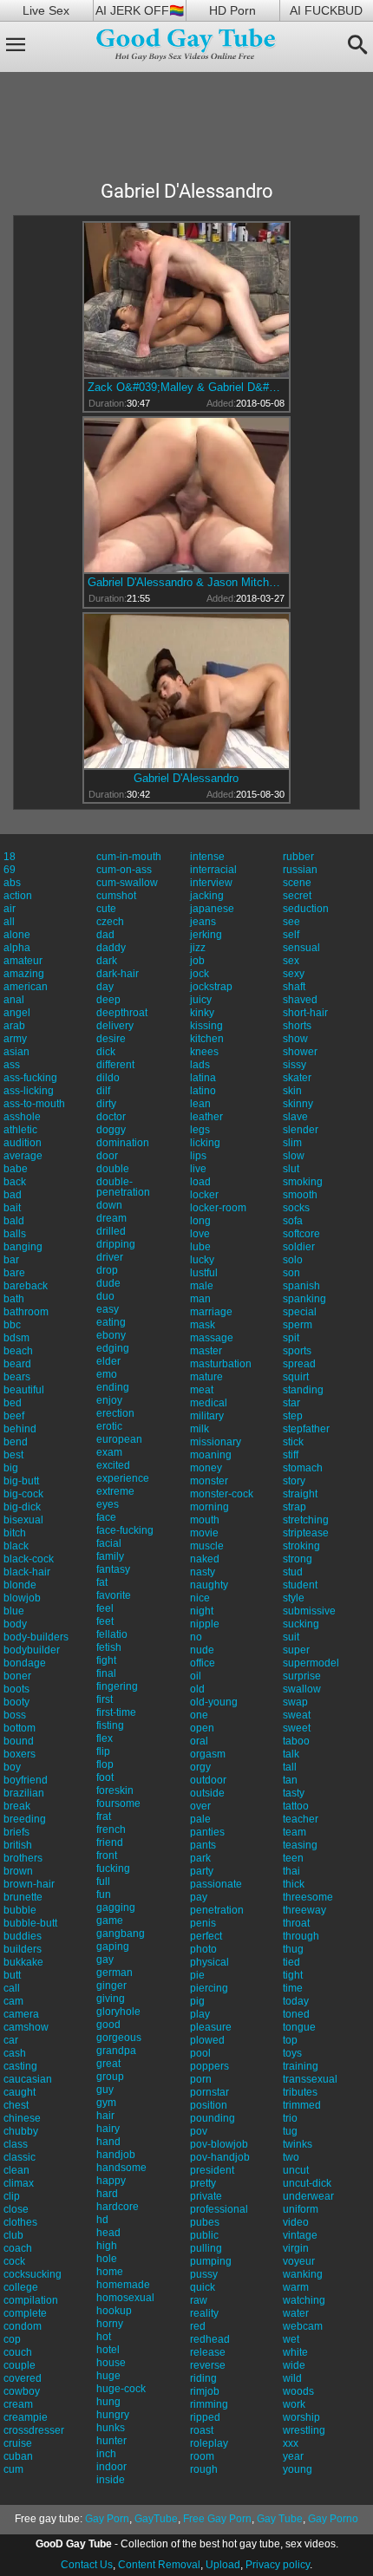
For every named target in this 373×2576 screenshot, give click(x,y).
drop (107, 1270)
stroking (301, 1546)
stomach (303, 1468)
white (295, 2352)
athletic (20, 1130)
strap (294, 1507)
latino (203, 1091)
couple (20, 2365)
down (109, 1205)
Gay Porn (107, 2519)
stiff (291, 1455)
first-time (116, 1712)
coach (18, 2248)
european (119, 1439)
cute (106, 909)
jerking (206, 935)
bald (14, 1221)
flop (105, 1764)
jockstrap (211, 987)
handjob (116, 2155)
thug (293, 1949)
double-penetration (123, 1187)
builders (23, 1949)
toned (296, 2014)
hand (108, 2142)
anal (14, 1000)
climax (19, 2183)
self (291, 935)
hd (102, 2220)
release (208, 2352)
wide (294, 2365)
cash (15, 2053)
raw (199, 2300)
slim (292, 1143)
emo (107, 1374)
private (206, 2196)
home (110, 2272)
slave (295, 1117)
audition (23, 1143)
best (13, 1455)
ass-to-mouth (34, 1104)
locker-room (218, 1208)
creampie (26, 2417)
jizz (198, 948)
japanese (212, 909)
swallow (302, 1689)
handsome (121, 2168)
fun (104, 1895)
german (115, 1973)
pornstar (209, 2092)
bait (12, 1208)
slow (294, 1156)
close (16, 2209)
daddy (111, 948)
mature (206, 1377)
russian (300, 870)
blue (14, 1611)
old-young (214, 1702)
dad (105, 935)
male (202, 1286)
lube (200, 1247)
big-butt (21, 1481)
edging (113, 1348)
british (18, 1845)
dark (107, 961)
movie (204, 1533)
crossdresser (34, 2430)
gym (106, 2103)
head (108, 2233)
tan (290, 1780)
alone (17, 935)
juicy (201, 1000)
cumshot (116, 896)
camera (21, 2014)
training (301, 2066)
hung (108, 2402)
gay (105, 1960)
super (296, 1650)
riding (203, 2378)
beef (14, 1416)
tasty (294, 1793)
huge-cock (121, 2389)
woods (298, 2391)
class (16, 2144)
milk (200, 1429)
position (209, 2105)
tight (293, 1975)
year (293, 2456)
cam (13, 2001)
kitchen (207, 1039)
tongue (299, 2027)
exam (109, 1452)
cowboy (22, 2391)
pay (199, 1897)
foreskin (115, 1790)
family (110, 1556)
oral (199, 1741)
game (110, 1921)
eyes (108, 1504)
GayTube (156, 2519)
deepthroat (122, 1013)
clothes (20, 2222)
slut (291, 1169)
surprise (302, 1676)
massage (212, 1338)
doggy (111, 1130)
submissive (309, 1611)
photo (203, 1949)
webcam (303, 2326)
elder (108, 1361)
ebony (111, 1335)
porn (201, 2079)
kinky (202, 1013)
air (10, 909)
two (291, 2157)
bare (14, 1273)
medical (209, 1403)
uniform (301, 2209)
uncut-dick (307, 2183)
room (202, 2456)
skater (297, 1078)
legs (200, 1130)
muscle (207, 1546)
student (300, 1585)
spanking (304, 1299)
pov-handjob (220, 2157)
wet (291, 2339)
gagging (116, 1908)
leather (206, 1117)
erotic (109, 1426)
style (294, 1598)
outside (207, 1793)
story (294, 1481)
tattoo (296, 1806)
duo (105, 1296)
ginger (111, 1986)
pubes (205, 2222)
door (107, 1156)
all (9, 922)
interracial (213, 870)
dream (111, 1218)
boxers (20, 1754)
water (296, 2313)
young (298, 2469)
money (206, 1468)
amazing (24, 974)
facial (109, 1543)
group (110, 2077)
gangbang (121, 1934)
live (198, 1169)
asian (16, 1052)
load (200, 1182)
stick (293, 1442)
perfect (206, 1936)
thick (294, 1884)
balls (15, 1234)
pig (197, 2001)
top (290, 2040)
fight (106, 1660)
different (115, 1065)
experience (123, 1478)
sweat (297, 1715)
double (113, 1169)
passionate (216, 1884)
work (294, 2404)
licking (205, 1143)
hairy (108, 2129)
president (212, 2170)
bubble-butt (30, 1923)
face (106, 1517)
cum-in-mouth (129, 857)
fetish (109, 1647)
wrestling (304, 2430)
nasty (203, 1572)
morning (209, 1507)
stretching (306, 1520)
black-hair (27, 1572)
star (291, 1403)
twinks (298, 2144)
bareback (26, 1286)
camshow (26, 2027)
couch (18, 2352)
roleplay (209, 2443)
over (200, 1806)
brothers (23, 1858)
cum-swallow (127, 883)
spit (291, 1338)
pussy (204, 2274)
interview (211, 883)
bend (16, 1442)
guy (105, 2090)
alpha (17, 948)
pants (203, 1845)
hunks (111, 2428)
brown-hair (29, 1884)
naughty (209, 1585)
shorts (297, 1026)
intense (207, 857)
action (18, 896)
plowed (207, 2040)
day (105, 987)
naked (205, 1559)
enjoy (109, 1400)
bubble (20, 1910)
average (23, 1156)
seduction (306, 909)
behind (20, 1429)
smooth (300, 1195)
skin (292, 1091)
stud (293, 1572)
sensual (301, 948)
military (207, 1416)
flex (105, 1738)
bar (11, 1260)
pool (200, 2053)
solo (293, 1260)
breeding (25, 1819)
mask (203, 1325)
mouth (205, 1520)
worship (301, 2417)
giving (111, 1999)
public (204, 2235)
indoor (111, 2467)
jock (200, 974)
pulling (206, 2248)
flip (103, 1751)
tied (291, 1962)
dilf (103, 1091)
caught (20, 2092)
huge (108, 2376)
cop (12, 2339)
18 (10, 857)
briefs (16, 1832)
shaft (294, 987)
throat (296, 1923)
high (107, 2246)
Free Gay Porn (217, 2519)
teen (293, 1858)
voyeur (299, 2261)
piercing (209, 1988)
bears (17, 1377)
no (196, 1637)
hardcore (118, 2207)
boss (15, 1715)
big (11, 1468)
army (15, 1039)
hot (104, 2337)
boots (16, 1689)
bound (19, 1741)
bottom (20, 1728)
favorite (114, 1595)
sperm (298, 1325)
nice (200, 1598)
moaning (211, 1455)
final (106, 1673)
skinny (298, 1104)
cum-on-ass (124, 870)
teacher (301, 1819)
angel (17, 1013)
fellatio (112, 1634)
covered (23, 2378)
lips (198, 1156)
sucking (301, 1624)
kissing (206, 1026)
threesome (308, 1897)
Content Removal (159, 2565)
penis (203, 1923)
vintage (300, 2235)
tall (290, 1767)
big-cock (23, 1494)
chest (16, 2105)
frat (104, 1816)
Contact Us (87, 2565)
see (291, 922)
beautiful (24, 1390)
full (103, 1881)
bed (13, 1403)
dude (108, 1283)
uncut (296, 2170)
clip (12, 2196)
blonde (20, 1585)
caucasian (28, 2079)
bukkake (23, 1962)
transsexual (310, 2079)
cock (14, 2261)
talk (291, 1754)
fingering (117, 1686)
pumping (211, 2261)
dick (106, 1052)
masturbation (221, 1364)
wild (292, 2378)
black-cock (29, 1559)
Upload (223, 2565)
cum (13, 2469)
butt (12, 1975)
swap (295, 1702)
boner (17, 1676)
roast (202, 2430)
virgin (296, 2248)
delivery (115, 1026)
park (200, 1858)
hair (105, 2116)
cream (18, 2404)
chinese (22, 2118)
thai (291, 1871)
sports (297, 1351)
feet (105, 1621)
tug (290, 2131)
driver (110, 1257)
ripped (205, 2417)
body (15, 1624)
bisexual (23, 1520)
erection (115, 1413)
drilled (111, 1231)
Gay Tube (280, 2519)
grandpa (116, 2051)
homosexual (125, 2298)
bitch (15, 1533)
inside (111, 2480)
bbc (12, 1325)
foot (105, 1777)
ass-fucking (30, 1078)
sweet (297, 1728)
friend (110, 1842)
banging (23, 1247)
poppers (209, 2066)
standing (303, 1390)
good (108, 2025)
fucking (113, 1868)
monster (209, 1481)
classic (20, 2157)
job (197, 961)
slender (301, 1130)
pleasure (211, 2027)
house (111, 2363)
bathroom (26, 1312)
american (26, 987)
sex (291, 961)
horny (110, 2324)
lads (200, 1065)
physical (209, 1962)
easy (108, 1309)
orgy (200, 1767)
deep (108, 1000)
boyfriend (26, 1780)
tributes (300, 2092)
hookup (114, 2311)
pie (197, 1975)
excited (113, 1465)
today (296, 2001)
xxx (291, 2443)
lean (200, 1104)
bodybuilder (32, 1650)
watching (304, 2300)
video (296, 2222)
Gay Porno (333, 2519)
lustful (204, 1273)
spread (299, 1364)
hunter (111, 2441)
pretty (203, 2183)
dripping (116, 1244)
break (17, 1806)
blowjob (22, 1598)
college (21, 2287)
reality (204, 2313)
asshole (22, 1117)
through (301, 1936)
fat (102, 1582)
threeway (304, 1910)
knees (204, 1052)
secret (297, 896)
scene (297, 883)
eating (111, 1322)
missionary (216, 1442)
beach (18, 1351)
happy (111, 2181)
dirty (106, 1104)
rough (204, 2469)
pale (200, 1819)
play (200, 2014)
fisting (110, 1725)
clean (16, 2170)
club (13, 2235)
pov (199, 2131)
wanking (303, 2274)
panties (207, 1832)
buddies (23, 1936)
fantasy (113, 1569)
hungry (113, 2415)
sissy (294, 1065)
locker (204, 1195)
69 (10, 870)
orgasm (208, 1754)
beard (17, 1364)
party (202, 1871)
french (111, 1829)
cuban (18, 2456)
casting (20, 2066)
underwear (308, 2196)
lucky (202, 1260)
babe (16, 1169)
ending (113, 1387)
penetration (217, 1910)
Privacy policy (278, 2565)
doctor (111, 1117)
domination (123, 1143)
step (293, 1416)
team (294, 1832)
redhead (210, 2339)
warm (296, 2287)
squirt (296, 1377)
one (199, 1715)
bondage (25, 1663)
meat (202, 1390)
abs (12, 883)
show (295, 1039)
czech (110, 922)
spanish (301, 1286)
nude (202, 1650)
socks (296, 1208)
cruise (18, 2443)
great (108, 2064)
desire (111, 1039)
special (300, 1312)
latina (203, 1078)
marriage (211, 1312)
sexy (294, 974)
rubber (298, 857)
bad (13, 1195)
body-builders (36, 1637)
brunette (23, 1897)
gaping (113, 1947)
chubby (21, 2131)
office (203, 1663)
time (293, 1988)
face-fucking (125, 1530)
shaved (300, 1000)
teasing (300, 1845)
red (198, 2326)
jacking (207, 896)
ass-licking (29, 1091)
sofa (293, 1221)
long (200, 1221)
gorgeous (119, 2038)
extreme (115, 1491)
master (206, 1351)
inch (106, 2454)
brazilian (24, 1793)
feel (105, 1608)
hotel (108, 2350)
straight (300, 1494)
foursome (118, 1803)
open (202, 1728)
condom (23, 2326)
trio (290, 2118)
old (197, 1689)
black (16, 1546)
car (11, 2040)
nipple (205, 1624)
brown (18, 1871)
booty (16, 1702)
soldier (299, 1247)
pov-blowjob (219, 2144)
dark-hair (118, 974)
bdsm (16, 1338)
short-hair (305, 1013)
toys (292, 2053)
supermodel (311, 1663)
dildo (108, 1078)
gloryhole (118, 2012)
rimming (209, 2404)
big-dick (22, 1507)
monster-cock (222, 1494)
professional (219, 2209)
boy (12, 1767)
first (105, 1699)
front (107, 1855)
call (12, 1988)
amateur (23, 961)
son (291, 1273)
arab (14, 1026)
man (200, 1299)
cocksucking (33, 2274)
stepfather (306, 1429)
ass (12, 1065)
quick (203, 2287)
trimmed (302, 2105)
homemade (123, 2285)
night (202, 1611)
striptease (306, 1533)
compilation (31, 2300)
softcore (301, 1234)
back (15, 1182)
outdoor (208, 1780)
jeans (203, 922)
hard (107, 2194)
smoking (303, 1182)
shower (300, 1052)
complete (25, 2313)
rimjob (205, 2391)
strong (298, 1559)
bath (14, 1299)
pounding (213, 2118)
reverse (208, 2365)
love (200, 1234)
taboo (296, 1741)
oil (196, 1676)
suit (291, 1637)
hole (107, 2259)
